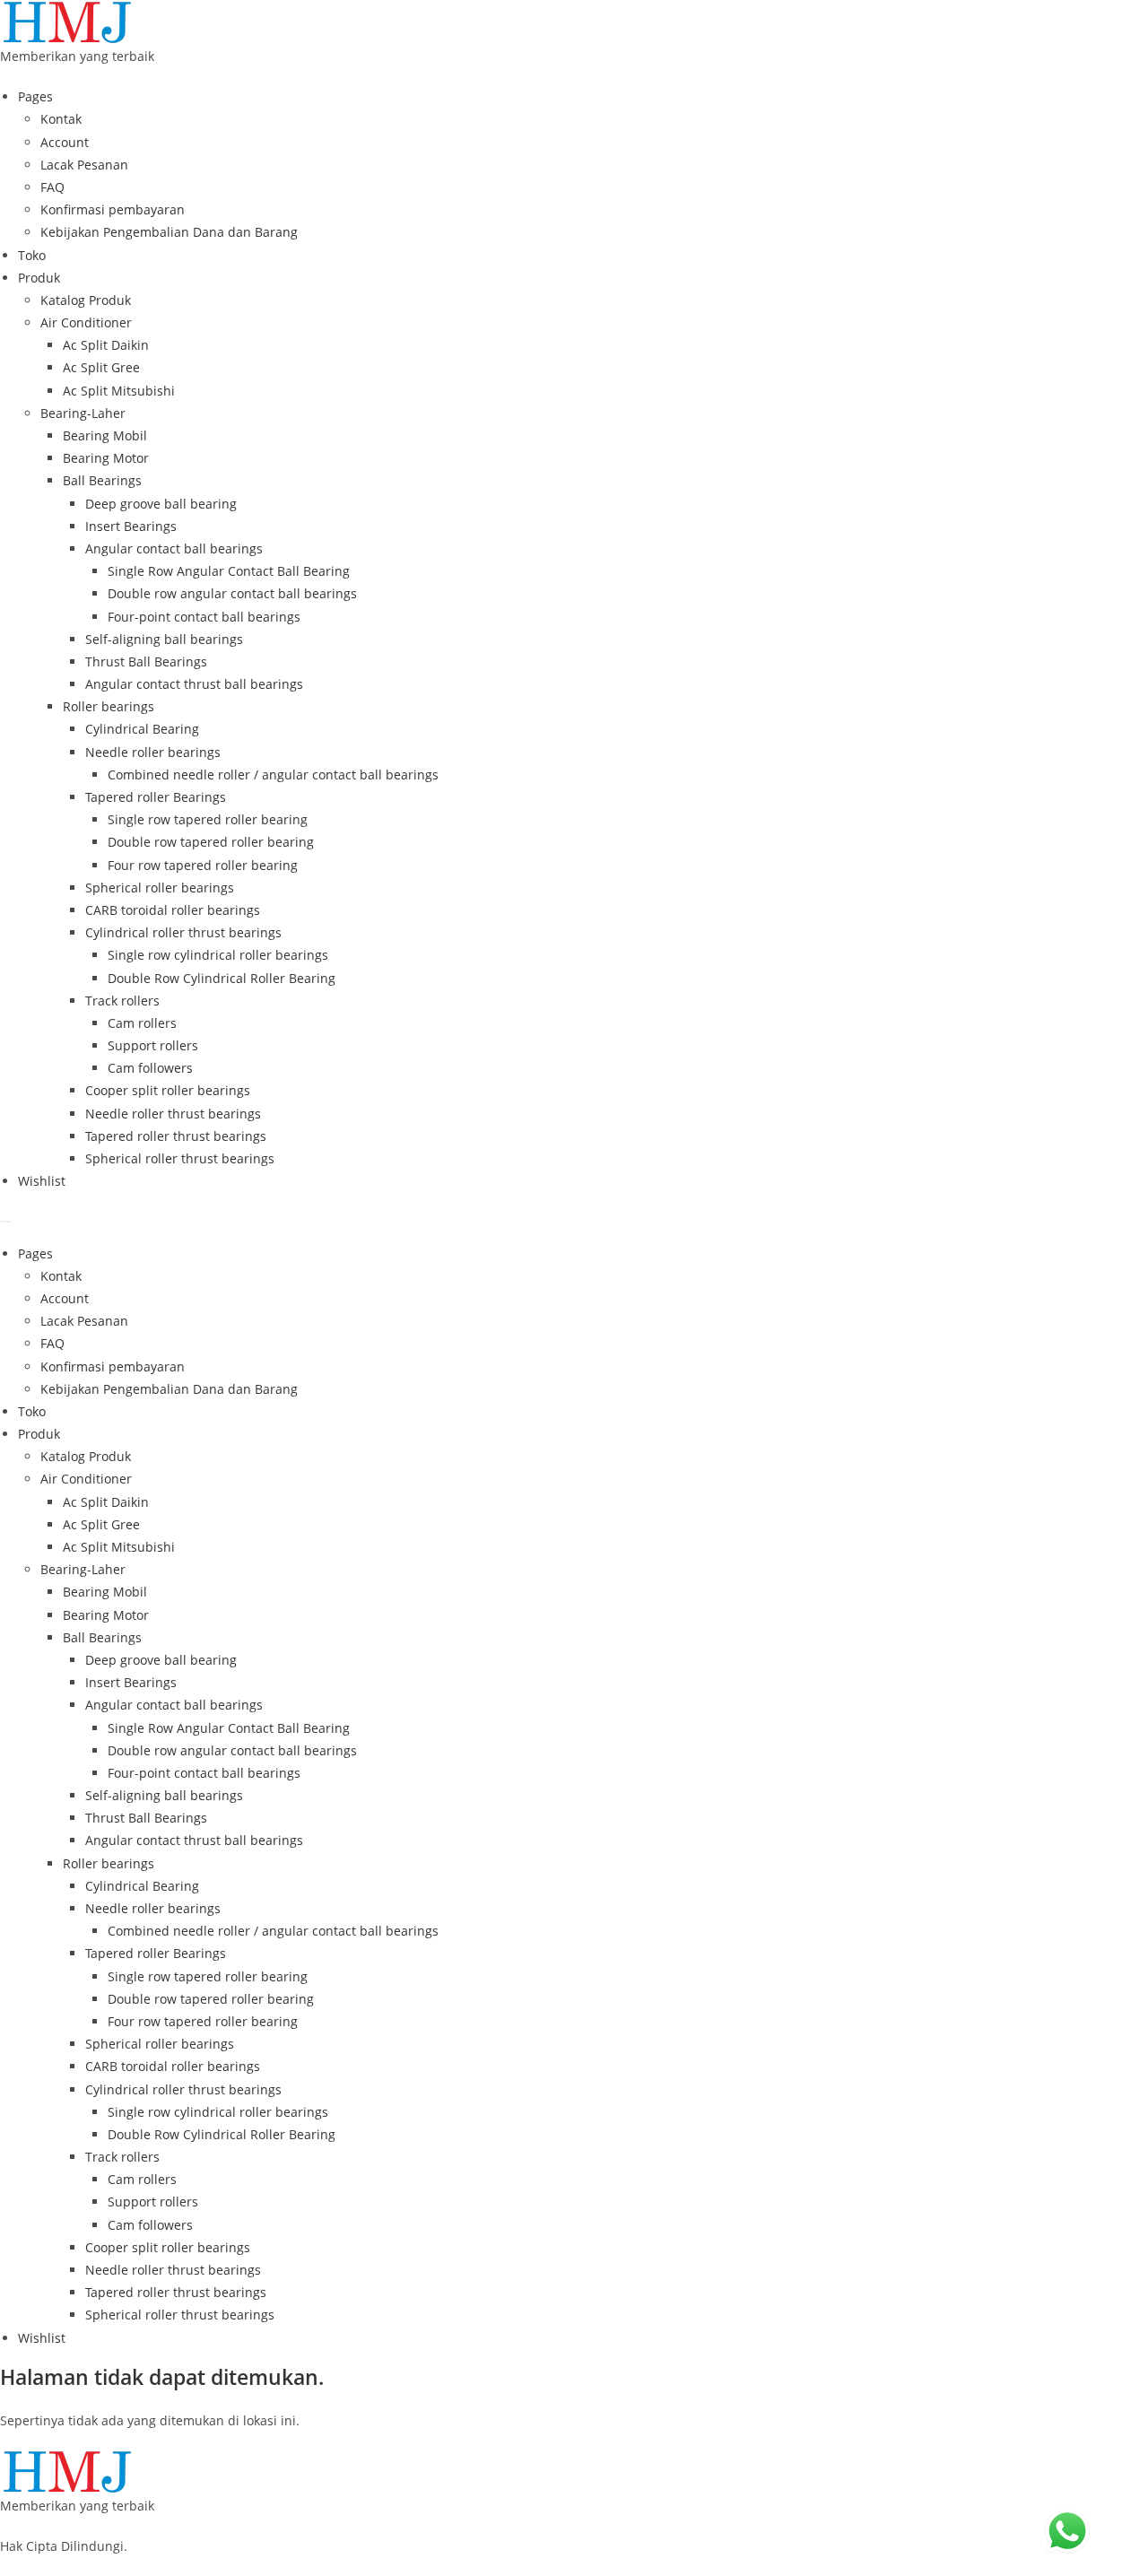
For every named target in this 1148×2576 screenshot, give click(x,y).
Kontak (61, 119)
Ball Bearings (102, 480)
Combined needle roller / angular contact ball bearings (273, 775)
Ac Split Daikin (106, 345)
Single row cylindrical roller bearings (218, 955)
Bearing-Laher (83, 413)
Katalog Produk (86, 300)
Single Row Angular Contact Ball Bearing (229, 571)
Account (65, 142)
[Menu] (6, 1222)
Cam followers (150, 1068)
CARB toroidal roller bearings (173, 910)
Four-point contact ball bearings (204, 617)
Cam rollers (142, 1023)
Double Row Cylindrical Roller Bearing (222, 978)
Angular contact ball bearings (174, 548)
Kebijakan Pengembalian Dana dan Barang (169, 232)
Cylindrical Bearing (142, 729)
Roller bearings (109, 706)
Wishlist (42, 1181)
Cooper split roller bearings (168, 1090)
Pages (35, 96)
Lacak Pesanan (84, 165)
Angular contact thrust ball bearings (194, 684)
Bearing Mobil (105, 435)
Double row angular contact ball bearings (232, 593)
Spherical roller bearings (160, 888)
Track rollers (122, 1001)
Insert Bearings (131, 526)
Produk (39, 278)
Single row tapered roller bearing (208, 819)
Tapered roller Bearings (156, 797)
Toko (32, 255)
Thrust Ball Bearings (146, 661)
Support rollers (153, 1045)
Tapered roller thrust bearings (176, 1136)
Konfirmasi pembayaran (113, 209)
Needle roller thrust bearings (173, 1114)
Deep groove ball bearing (161, 504)
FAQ (52, 187)
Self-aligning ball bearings (164, 639)
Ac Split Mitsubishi (119, 391)
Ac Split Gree (101, 367)
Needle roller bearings (153, 752)
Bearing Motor (106, 458)
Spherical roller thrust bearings (180, 1158)
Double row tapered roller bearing (211, 842)
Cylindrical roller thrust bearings (183, 932)
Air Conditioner (86, 322)
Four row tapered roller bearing (203, 865)
